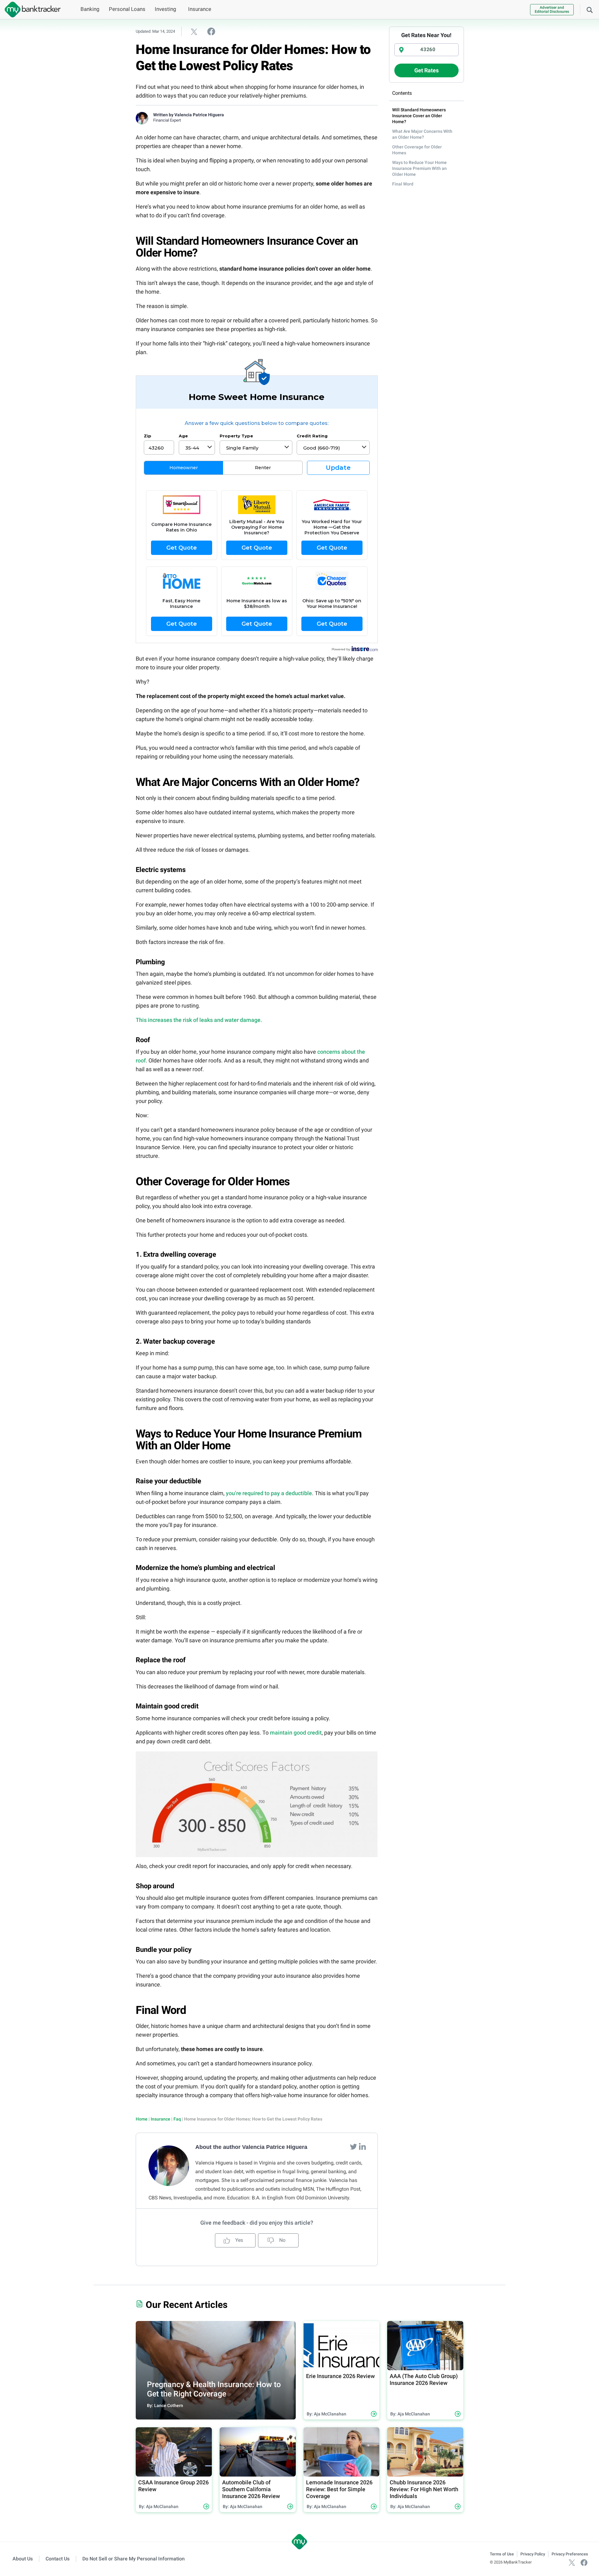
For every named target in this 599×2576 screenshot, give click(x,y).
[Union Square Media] (182, 581)
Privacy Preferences (570, 2554)
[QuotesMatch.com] (257, 581)
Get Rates (426, 70)
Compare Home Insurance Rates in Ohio (181, 527)
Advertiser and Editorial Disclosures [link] (552, 10)
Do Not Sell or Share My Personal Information (134, 2559)
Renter (263, 468)
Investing (166, 9)
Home (142, 2119)
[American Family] (332, 505)
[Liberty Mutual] (257, 505)
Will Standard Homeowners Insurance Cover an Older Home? (419, 116)
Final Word (403, 184)
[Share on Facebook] (211, 31)
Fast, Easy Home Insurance (181, 604)
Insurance (200, 9)
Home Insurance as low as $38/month (257, 604)
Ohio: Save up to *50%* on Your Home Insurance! (332, 604)
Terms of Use (502, 2554)
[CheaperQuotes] (332, 581)
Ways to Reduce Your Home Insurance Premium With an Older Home (419, 168)
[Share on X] (194, 31)
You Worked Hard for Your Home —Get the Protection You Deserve (332, 527)
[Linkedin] (362, 2146)
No (282, 2240)
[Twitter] (354, 2146)
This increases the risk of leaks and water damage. (199, 1020)
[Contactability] (182, 505)
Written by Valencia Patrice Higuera (189, 115)
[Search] (590, 9)
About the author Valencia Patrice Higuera (251, 2147)
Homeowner (184, 468)
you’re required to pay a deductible (269, 1493)
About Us (23, 2559)
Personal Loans (127, 9)
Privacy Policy (533, 2554)
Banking (90, 9)
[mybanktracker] (30, 10)
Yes (239, 2240)
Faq (177, 2119)
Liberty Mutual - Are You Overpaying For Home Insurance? (257, 527)
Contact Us (58, 2559)
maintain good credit (296, 1733)
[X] (572, 2562)
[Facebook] (584, 2562)
